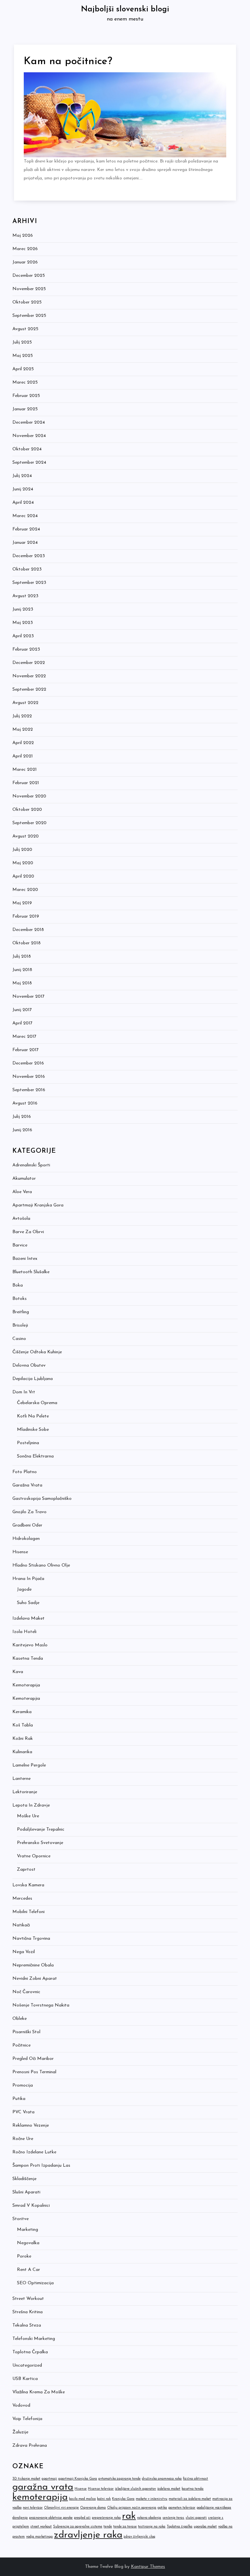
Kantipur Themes (148, 2567)
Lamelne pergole (29, 1765)
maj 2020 (23, 863)
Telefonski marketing (34, 2339)
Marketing (28, 2230)
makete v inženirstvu (152, 2499)
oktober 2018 (27, 943)
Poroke (24, 2256)
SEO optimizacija (35, 2283)
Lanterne (21, 1779)
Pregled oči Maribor (33, 2059)
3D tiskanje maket (26, 2479)
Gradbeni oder (27, 1525)
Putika (19, 2099)
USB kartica (25, 2379)
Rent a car (28, 2270)
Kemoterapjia (26, 1699)
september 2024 (29, 463)
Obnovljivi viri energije (61, 2508)
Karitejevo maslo (30, 1645)
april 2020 (23, 876)
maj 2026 (23, 236)
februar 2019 (26, 916)
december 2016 (28, 1063)
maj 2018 (22, 983)
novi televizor (33, 2508)
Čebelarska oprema (37, 1403)
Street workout (28, 2299)
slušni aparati (196, 2518)
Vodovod (21, 2406)
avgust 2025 (25, 329)
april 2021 (23, 756)
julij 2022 (22, 716)
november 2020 (29, 796)
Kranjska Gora (123, 2499)
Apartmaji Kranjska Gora (38, 1205)
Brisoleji (20, 1325)
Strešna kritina (28, 2312)
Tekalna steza (27, 2325)
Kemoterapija (26, 1685)
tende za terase (125, 2527)
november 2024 (29, 436)
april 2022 (23, 743)
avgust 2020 (26, 836)
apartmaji (49, 2479)
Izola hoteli (24, 1632)
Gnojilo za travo (29, 1512)
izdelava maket (169, 2489)
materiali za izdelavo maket (190, 2499)
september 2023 (29, 583)
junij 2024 (23, 489)
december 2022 (29, 663)
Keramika (22, 1712)
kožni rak (104, 2499)
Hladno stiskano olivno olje (41, 1565)
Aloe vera (22, 1192)
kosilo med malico (82, 2499)
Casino (19, 1339)
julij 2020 (22, 850)
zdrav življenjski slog (139, 2537)
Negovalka (28, 2243)
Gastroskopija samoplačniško (42, 1499)
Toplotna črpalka (30, 2352)
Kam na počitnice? (68, 62)
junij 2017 (22, 1010)
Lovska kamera (28, 1885)
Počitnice (21, 2045)
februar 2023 (26, 649)
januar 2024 (25, 543)
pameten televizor (182, 2508)
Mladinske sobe (33, 1430)
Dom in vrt (24, 1392)
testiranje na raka (152, 2527)
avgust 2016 (25, 1103)
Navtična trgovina (31, 1939)
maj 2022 (23, 730)
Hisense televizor (101, 2489)
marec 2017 (24, 1037)
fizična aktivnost (195, 2479)
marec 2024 (25, 516)
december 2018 (28, 930)
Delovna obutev (29, 1365)
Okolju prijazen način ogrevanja (132, 2508)
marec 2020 (25, 890)
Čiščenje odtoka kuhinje (37, 1352)
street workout (41, 2527)
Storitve (21, 2219)
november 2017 (28, 997)
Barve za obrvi (28, 1232)
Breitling (21, 1312)
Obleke (20, 2019)
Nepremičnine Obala (33, 1965)
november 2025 (29, 289)
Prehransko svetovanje (40, 1843)
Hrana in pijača (28, 1579)
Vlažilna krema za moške (39, 2392)
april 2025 (23, 369)
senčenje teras (173, 2518)
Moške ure (28, 1816)
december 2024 (29, 422)
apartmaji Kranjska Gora (78, 2479)
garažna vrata (43, 2487)
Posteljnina (28, 1443)
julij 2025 (22, 342)
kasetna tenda (193, 2489)
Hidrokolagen (26, 1539)
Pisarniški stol (26, 2032)
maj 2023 (23, 623)
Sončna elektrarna (35, 1456)
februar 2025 (26, 396)
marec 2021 (25, 770)
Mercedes (22, 1899)
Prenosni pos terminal (34, 2072)
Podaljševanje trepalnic (41, 1830)
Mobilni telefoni (28, 1912)
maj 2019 (22, 903)
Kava (18, 1672)
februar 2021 (26, 783)
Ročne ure (23, 2139)
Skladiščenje (24, 2179)
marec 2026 (25, 249)
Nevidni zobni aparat (35, 1979)
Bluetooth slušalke (31, 1272)
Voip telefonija (27, 2419)
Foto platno (25, 1472)
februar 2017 (26, 1050)
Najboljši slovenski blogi (125, 9)
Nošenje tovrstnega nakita (41, 2005)
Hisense (20, 1552)
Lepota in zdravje (31, 1805)
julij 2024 (22, 476)
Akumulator (24, 1179)
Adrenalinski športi (31, 1165)
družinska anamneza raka (162, 2479)
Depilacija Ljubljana (33, 1379)
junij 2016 (22, 1130)
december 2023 (29, 556)
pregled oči (82, 2518)
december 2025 (29, 276)
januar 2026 (25, 262)
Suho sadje (28, 1603)
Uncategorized (27, 2365)
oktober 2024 (27, 449)
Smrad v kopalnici (31, 2206)
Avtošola (21, 1219)
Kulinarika (22, 1752)
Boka (18, 1285)
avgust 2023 (25, 596)
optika (162, 2508)
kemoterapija (40, 2497)
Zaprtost (26, 1870)
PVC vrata (23, 2112)
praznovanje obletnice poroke (51, 2518)
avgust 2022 (25, 703)
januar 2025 (25, 409)
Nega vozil (24, 1952)
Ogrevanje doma (93, 2508)
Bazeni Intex (25, 1259)
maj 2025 (23, 356)
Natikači (21, 1925)
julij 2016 (22, 1117)
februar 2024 (26, 529)
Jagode (24, 1590)
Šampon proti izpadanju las (41, 2166)
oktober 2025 (27, 302)
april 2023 (23, 636)
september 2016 (29, 1090)
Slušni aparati (26, 2192)
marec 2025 (25, 382)
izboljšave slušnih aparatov (135, 2489)
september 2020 (29, 823)
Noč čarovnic (26, 1992)
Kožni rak (23, 1739)
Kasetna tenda (28, 1659)
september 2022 (29, 690)
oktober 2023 (27, 569)
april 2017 (22, 1023)
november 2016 (29, 1077)
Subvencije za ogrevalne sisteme (78, 2527)
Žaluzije (20, 2432)
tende (108, 2527)
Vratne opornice (34, 1856)
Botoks (20, 1299)
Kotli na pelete (33, 1416)
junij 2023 (23, 609)
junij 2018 (22, 970)
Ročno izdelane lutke (34, 2152)
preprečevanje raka (106, 2518)
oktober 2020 (27, 810)
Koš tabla (23, 1725)
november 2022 (29, 676)
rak (129, 2516)
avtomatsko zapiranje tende (119, 2479)
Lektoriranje (25, 1792)
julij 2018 (22, 957)
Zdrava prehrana (30, 2446)
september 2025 (29, 316)
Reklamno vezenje (31, 2126)
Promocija (23, 2085)
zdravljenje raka (88, 2535)
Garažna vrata (27, 1485)
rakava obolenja (149, 2518)
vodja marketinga (39, 2537)
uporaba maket (205, 2527)
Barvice (20, 1245)
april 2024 (23, 503)
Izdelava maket (28, 1619)
